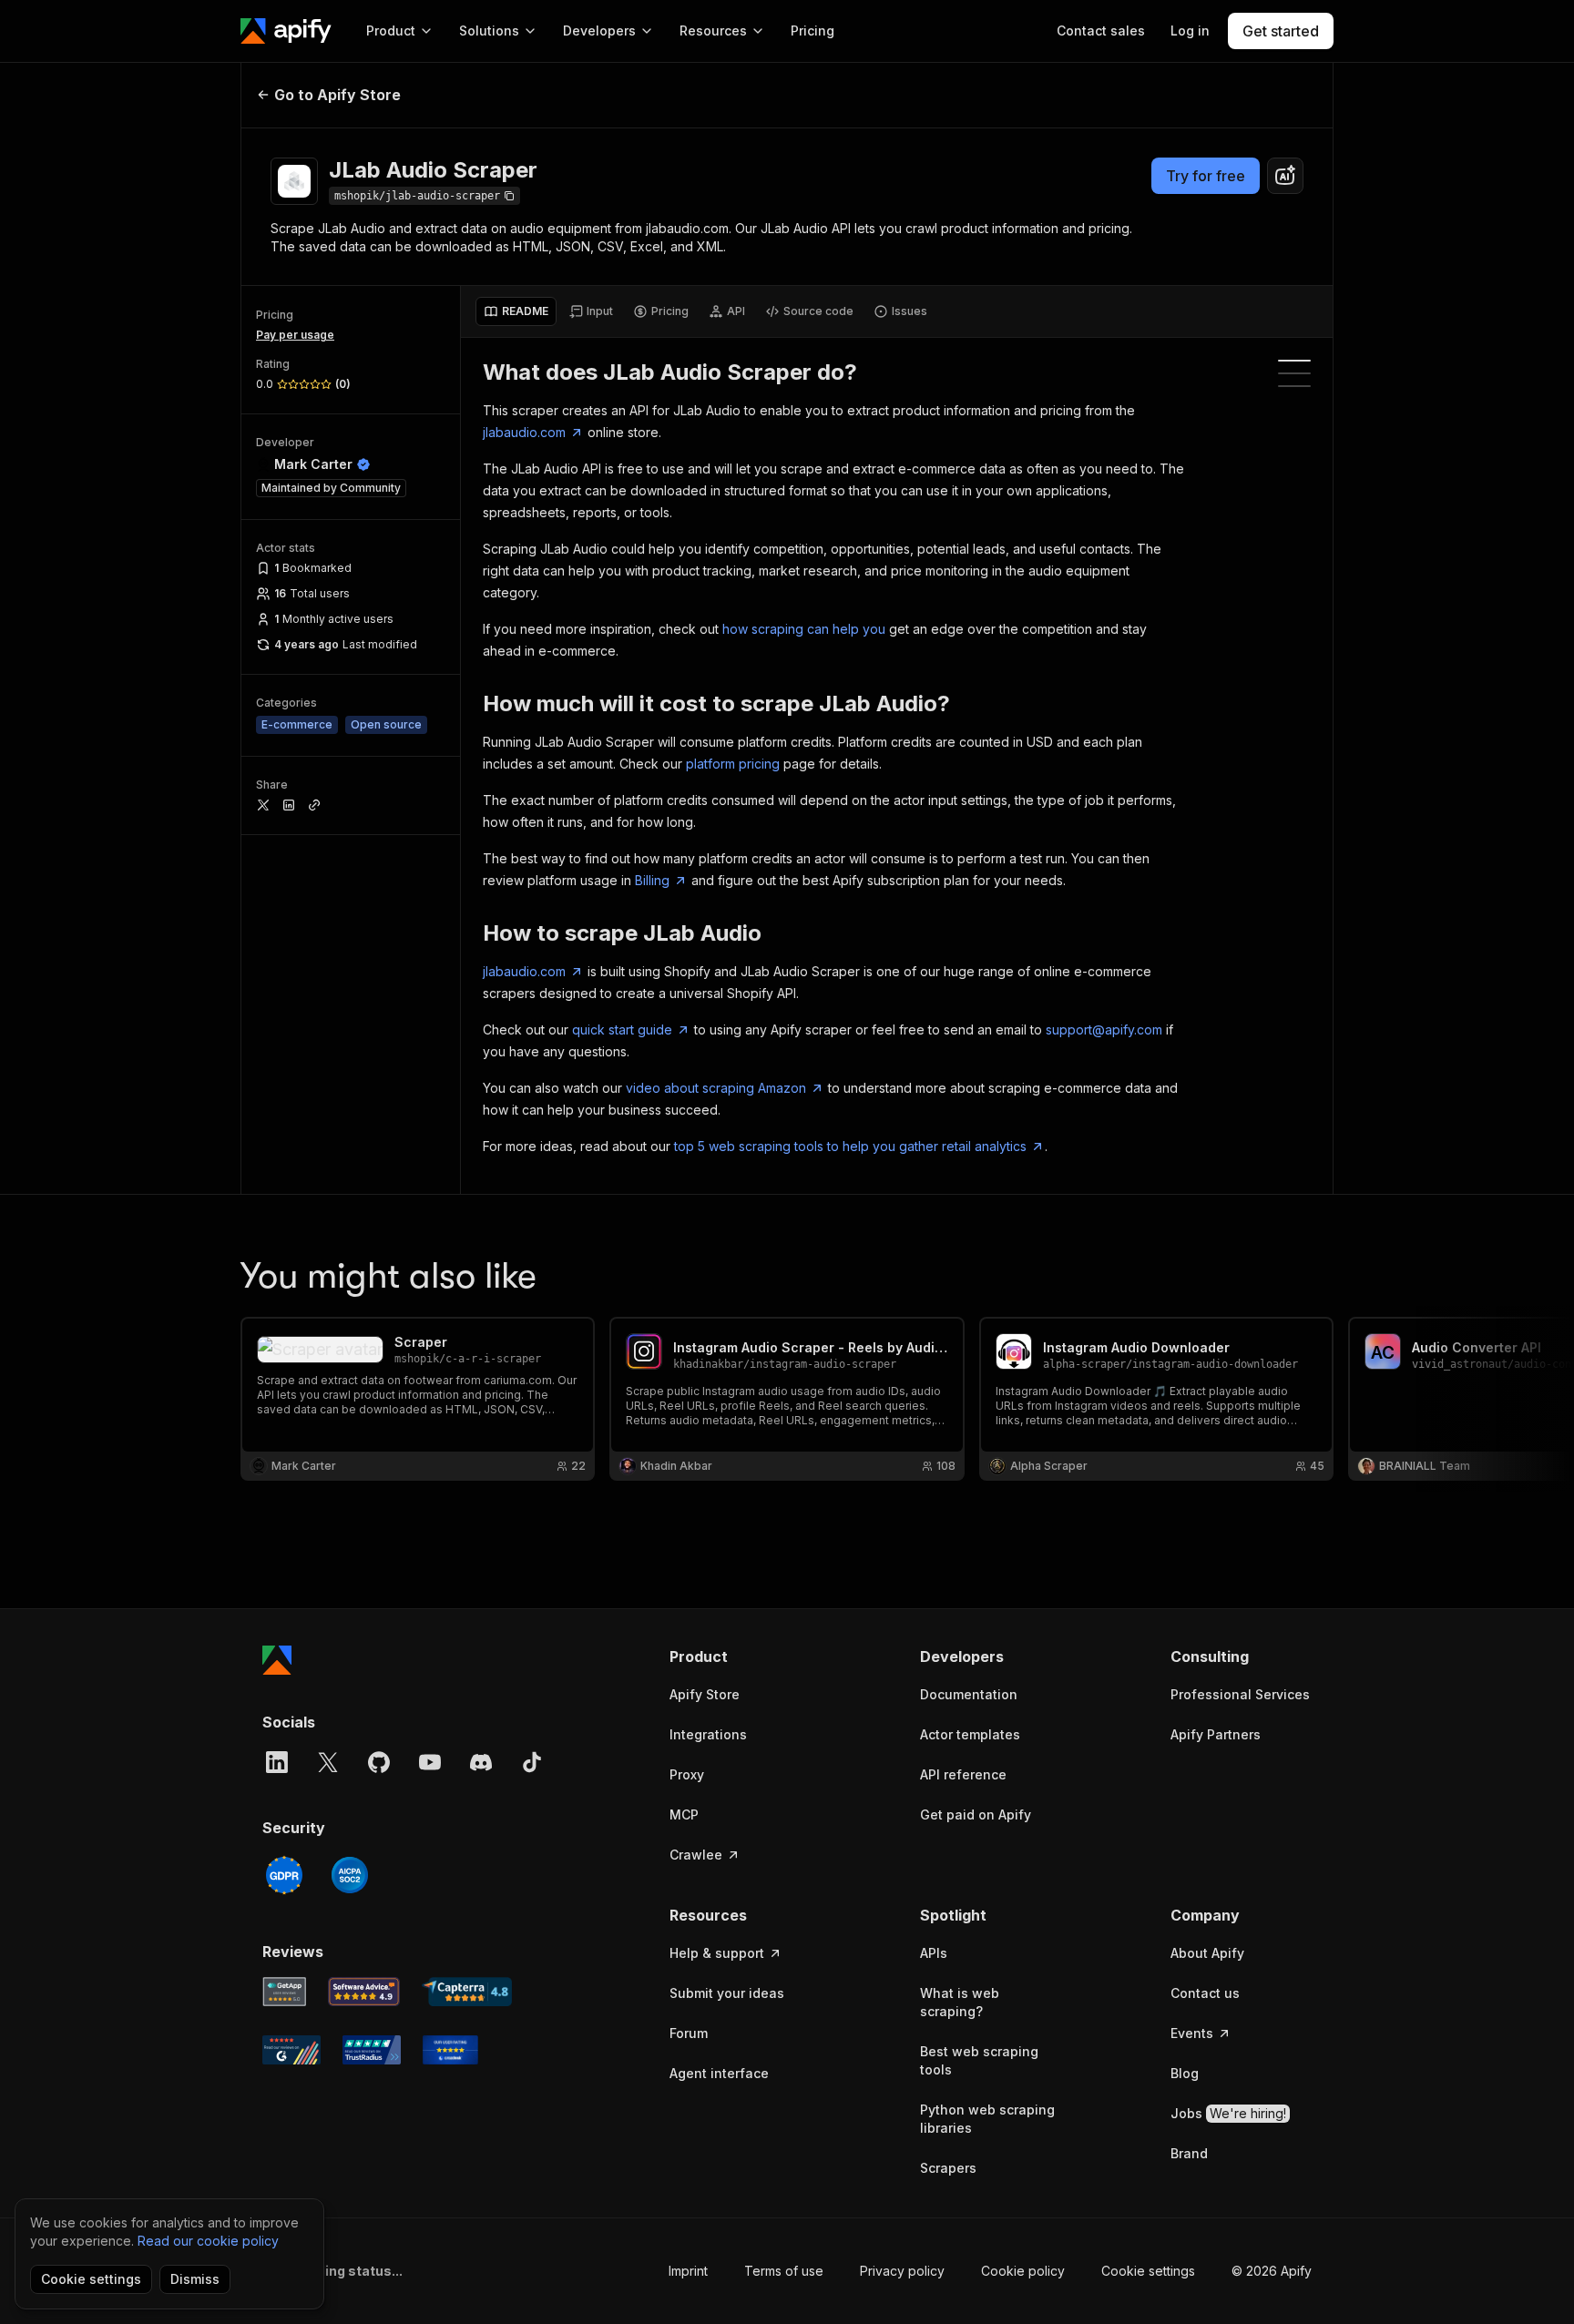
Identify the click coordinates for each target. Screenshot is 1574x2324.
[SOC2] (350, 1875)
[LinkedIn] (277, 1762)
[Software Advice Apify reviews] (364, 1992)
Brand (1189, 2153)
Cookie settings (1148, 2271)
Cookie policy (1023, 2271)
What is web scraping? (960, 2002)
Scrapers (948, 2168)
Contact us (1205, 1993)
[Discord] (481, 1762)
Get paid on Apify (976, 1814)
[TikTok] (532, 1762)
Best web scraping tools (979, 2060)
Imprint (688, 2271)
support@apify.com (1104, 1029)
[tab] (516, 311)
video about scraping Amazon (716, 1088)
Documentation (969, 1694)
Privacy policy (902, 2271)
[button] (740, 1656)
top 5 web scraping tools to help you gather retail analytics (850, 1146)
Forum (689, 2033)
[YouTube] (430, 1762)
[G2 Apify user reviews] (291, 2050)
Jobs (1228, 2113)
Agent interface (719, 2073)
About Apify (1207, 1953)
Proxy (687, 1774)
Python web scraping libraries (987, 2119)
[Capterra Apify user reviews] (467, 1992)
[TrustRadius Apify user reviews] (372, 2050)
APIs (934, 1953)
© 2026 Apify (1272, 2271)
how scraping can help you (804, 629)
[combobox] (1285, 176)
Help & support (717, 1953)
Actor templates (970, 1734)
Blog (1185, 2073)
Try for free (1206, 176)
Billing (652, 880)
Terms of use (784, 2271)
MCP (684, 1814)
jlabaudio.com (524, 432)
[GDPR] (284, 1875)
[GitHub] (379, 1762)
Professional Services (1240, 1694)
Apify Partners (1216, 1734)
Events (1192, 2033)
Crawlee (696, 1855)
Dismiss (195, 2279)
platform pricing (733, 764)
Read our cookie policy (208, 2241)
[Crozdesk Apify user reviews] (450, 2050)
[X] (328, 1762)
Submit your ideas (727, 1993)
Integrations (708, 1734)
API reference (963, 1774)
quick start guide (622, 1029)
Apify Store (705, 1694)
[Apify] (286, 31)
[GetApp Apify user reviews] (284, 1992)
